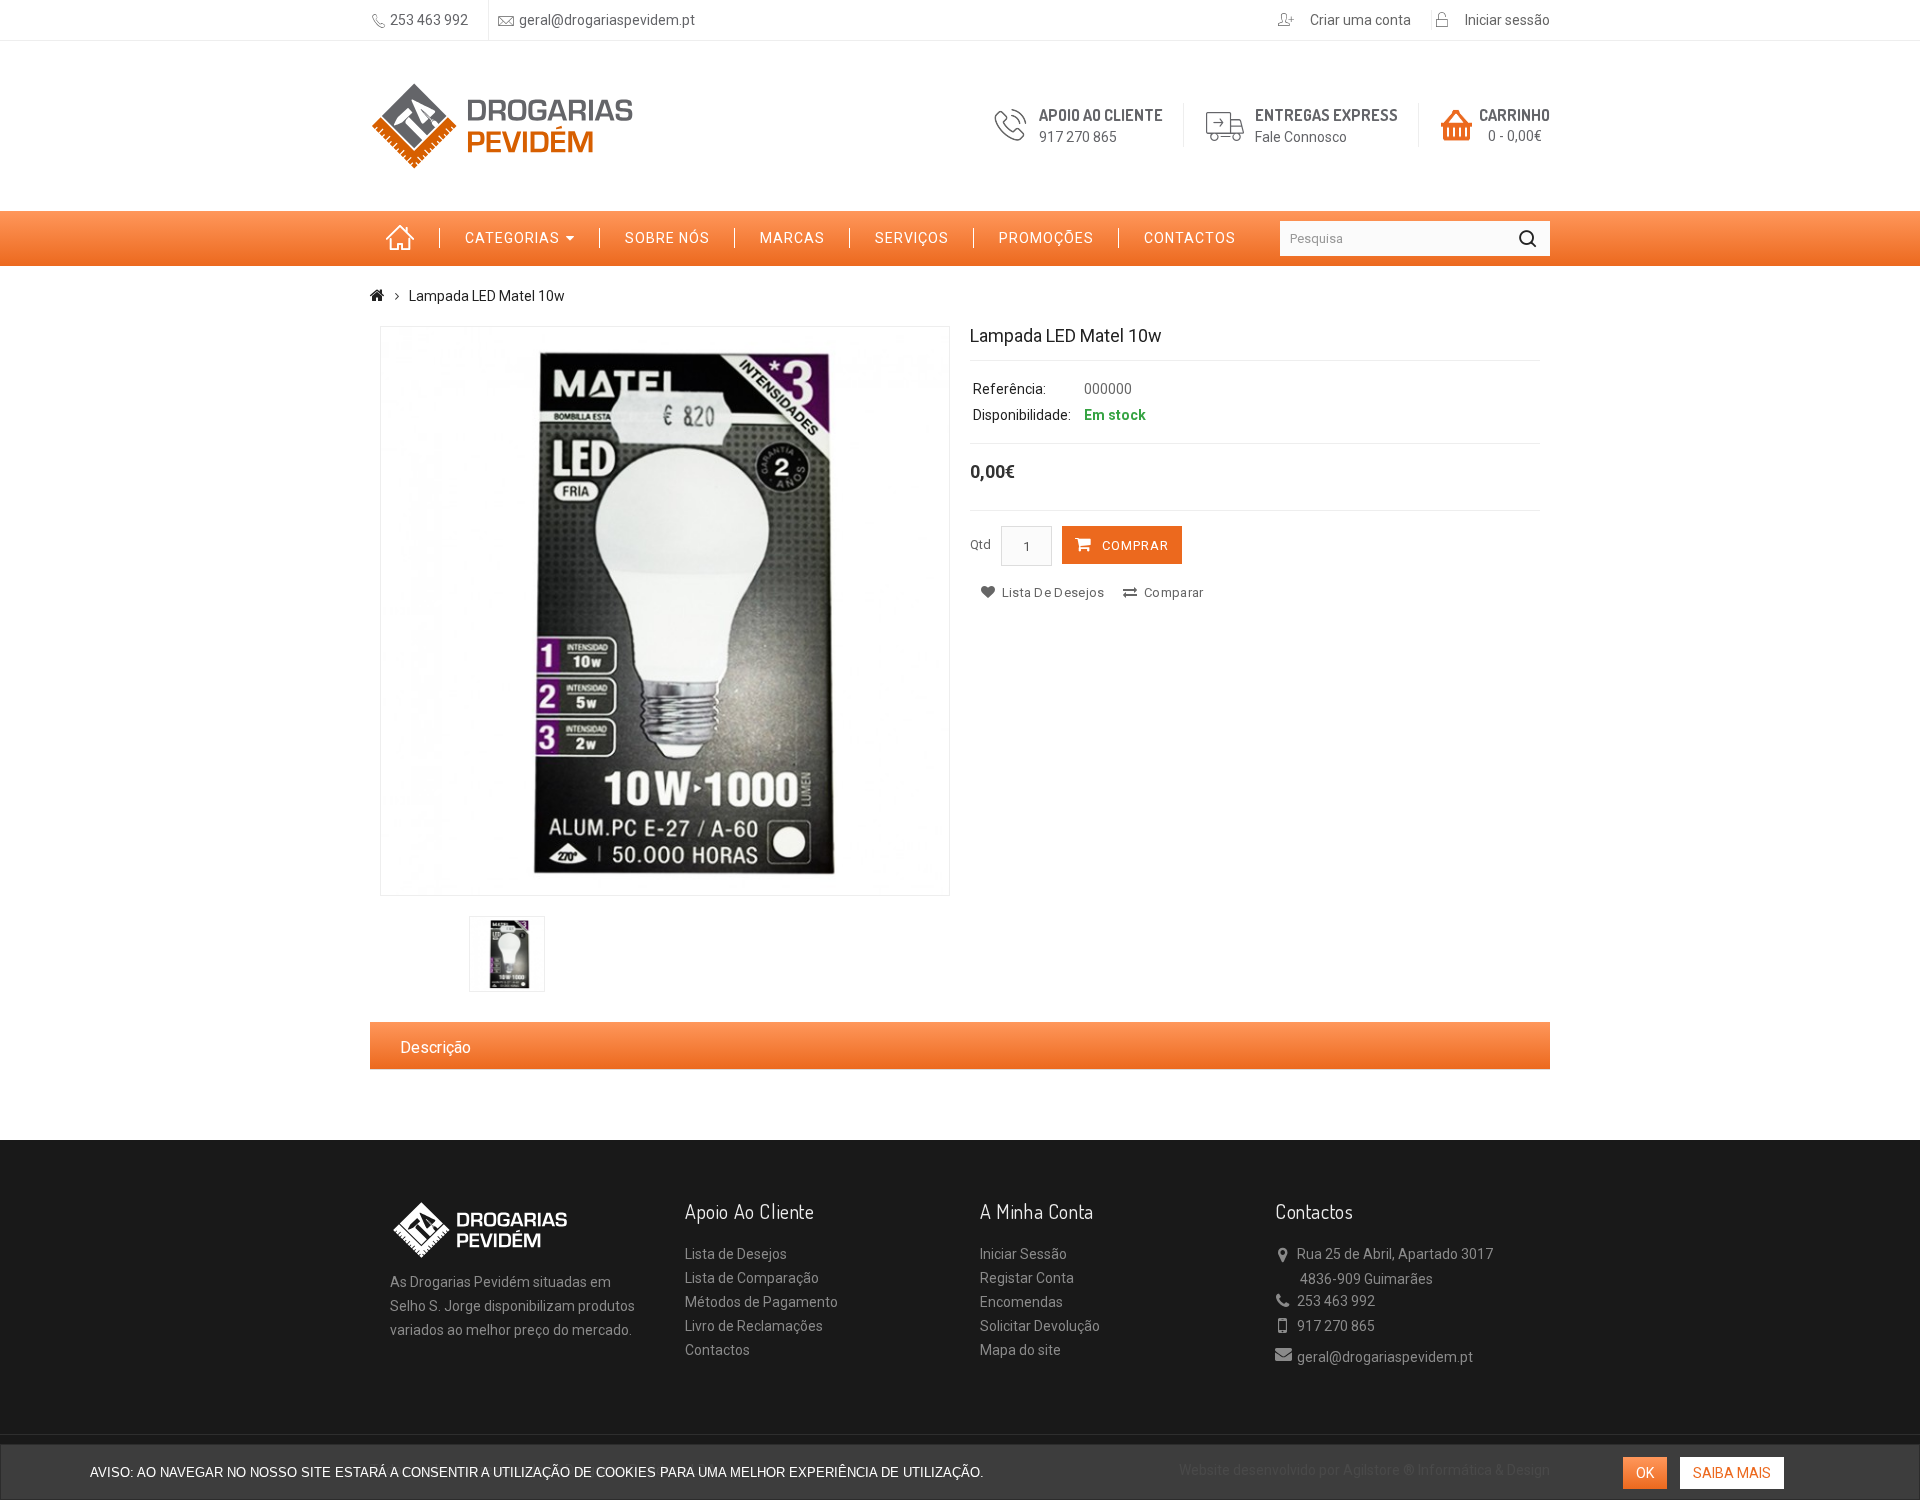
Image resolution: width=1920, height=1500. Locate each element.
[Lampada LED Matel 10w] (665, 611)
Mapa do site (1020, 1350)
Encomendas (1021, 1302)
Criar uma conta (1360, 20)
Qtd (980, 544)
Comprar (1135, 545)
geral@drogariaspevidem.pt (607, 20)
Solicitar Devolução (1040, 1326)
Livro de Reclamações (754, 1326)
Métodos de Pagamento (761, 1302)
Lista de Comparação (752, 1278)
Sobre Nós (667, 238)
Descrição (435, 1047)
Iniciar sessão (1507, 20)
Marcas (792, 238)
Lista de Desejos (736, 1254)
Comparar (1172, 592)
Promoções (1046, 238)
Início (405, 238)
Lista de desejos (1051, 592)
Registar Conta (1027, 1278)
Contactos (1190, 238)
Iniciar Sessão (1023, 1254)
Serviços (912, 238)
